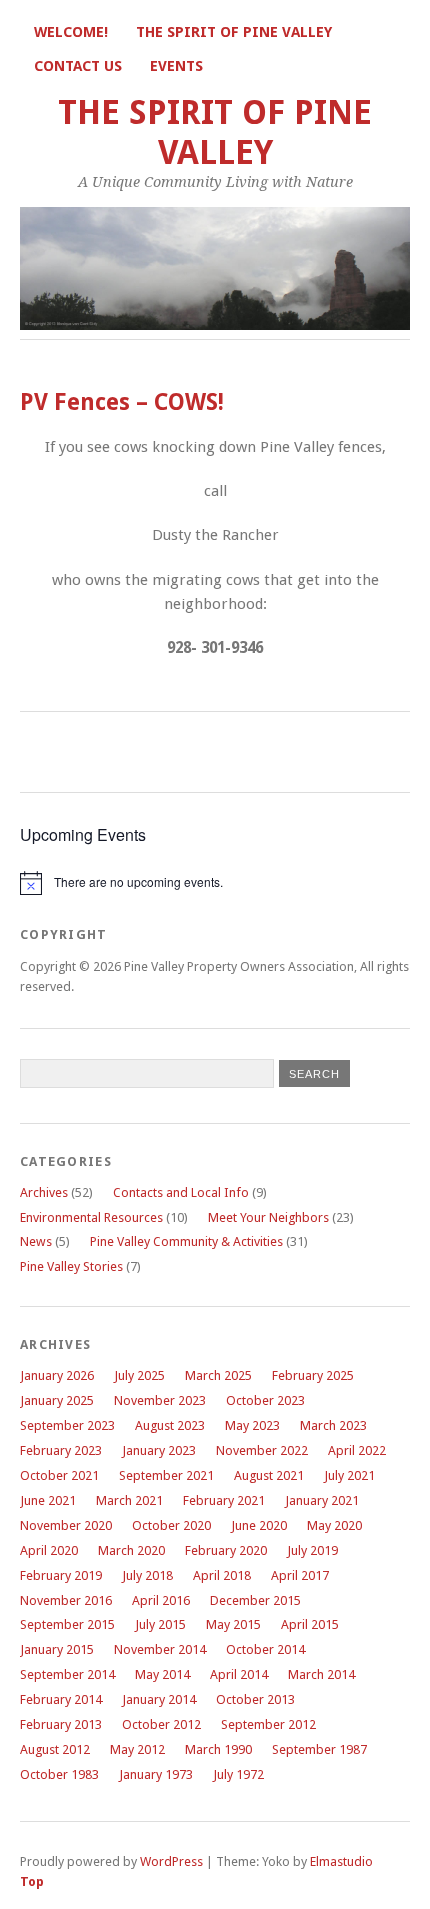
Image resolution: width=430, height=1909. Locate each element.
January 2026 (57, 1375)
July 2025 (139, 1375)
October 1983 (59, 1774)
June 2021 (48, 1500)
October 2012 (161, 1724)
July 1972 (238, 1774)
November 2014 (160, 1649)
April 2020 (49, 1550)
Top (32, 1881)
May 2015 (233, 1624)
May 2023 (252, 1425)
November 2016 (66, 1600)
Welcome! (71, 32)
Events (176, 66)
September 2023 (67, 1425)
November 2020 (66, 1525)
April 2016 (161, 1600)
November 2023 (160, 1400)
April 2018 (222, 1575)
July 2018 (147, 1575)
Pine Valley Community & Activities (186, 1241)
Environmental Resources (91, 1217)
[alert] (215, 883)
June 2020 (259, 1525)
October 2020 (171, 1525)
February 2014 (61, 1699)
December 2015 (255, 1600)
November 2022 (262, 1450)
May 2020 (334, 1525)
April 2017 (300, 1575)
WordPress (171, 1861)
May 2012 (137, 1749)
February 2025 (313, 1375)
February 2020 (226, 1550)
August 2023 (170, 1425)
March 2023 (333, 1425)
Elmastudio (341, 1861)
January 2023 (159, 1450)
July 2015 (160, 1624)
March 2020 (131, 1550)
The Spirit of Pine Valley (234, 32)
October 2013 (255, 1699)
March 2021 (129, 1500)
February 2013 (61, 1724)
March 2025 (218, 1375)
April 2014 (239, 1674)
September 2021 (166, 1475)
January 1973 (156, 1774)
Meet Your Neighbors (268, 1217)
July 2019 (312, 1550)
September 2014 (67, 1674)
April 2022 (357, 1450)
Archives (44, 1192)
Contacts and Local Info (181, 1192)
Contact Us (78, 66)
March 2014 (321, 1674)
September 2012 (268, 1724)
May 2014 (162, 1674)
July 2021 (349, 1475)
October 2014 (265, 1649)
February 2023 (61, 1450)
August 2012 (55, 1749)
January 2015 (57, 1649)
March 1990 (218, 1749)
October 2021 (59, 1475)
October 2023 (265, 1400)
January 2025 (57, 1400)
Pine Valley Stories (71, 1266)
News (36, 1241)
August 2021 (269, 1475)
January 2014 (159, 1699)
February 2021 (224, 1500)
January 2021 (322, 1500)
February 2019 (61, 1575)
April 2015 (310, 1624)
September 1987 (319, 1749)
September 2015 (67, 1624)
